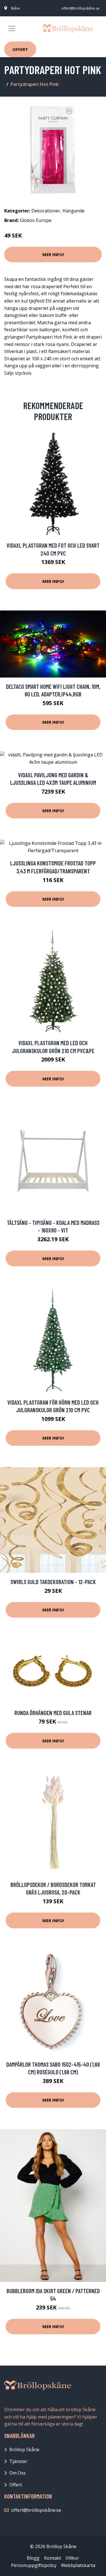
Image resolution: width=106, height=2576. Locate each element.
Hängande (73, 211)
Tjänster (18, 2461)
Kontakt (53, 2558)
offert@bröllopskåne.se (80, 8)
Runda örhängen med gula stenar (53, 1713)
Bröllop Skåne (24, 2450)
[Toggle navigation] (12, 28)
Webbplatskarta (78, 2565)
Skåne (15, 8)
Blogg (33, 2558)
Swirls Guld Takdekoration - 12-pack (53, 1582)
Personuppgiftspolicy (34, 2565)
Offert (20, 49)
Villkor (72, 2558)
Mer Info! (53, 254)
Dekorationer (46, 211)
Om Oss (18, 2473)
